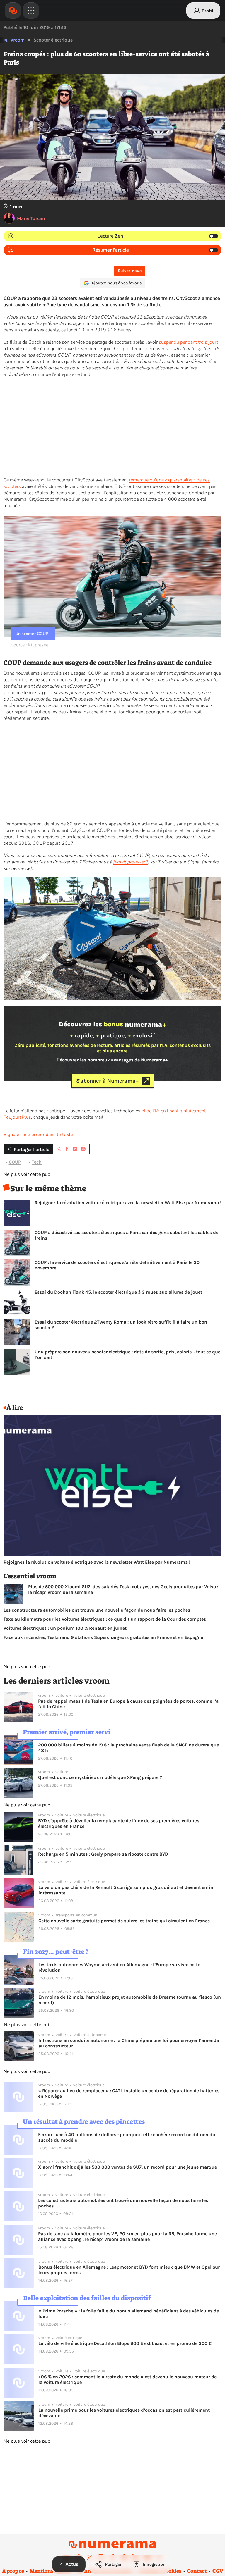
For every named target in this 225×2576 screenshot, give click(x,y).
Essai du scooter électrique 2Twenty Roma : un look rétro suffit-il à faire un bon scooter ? (121, 1325)
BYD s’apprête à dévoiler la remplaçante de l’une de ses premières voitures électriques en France (119, 1823)
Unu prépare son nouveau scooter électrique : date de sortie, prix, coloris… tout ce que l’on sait (127, 1355)
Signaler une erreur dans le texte (38, 1135)
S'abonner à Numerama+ (107, 1081)
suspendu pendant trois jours (189, 342)
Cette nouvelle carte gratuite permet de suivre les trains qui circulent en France (124, 1921)
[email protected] (130, 862)
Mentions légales (51, 2571)
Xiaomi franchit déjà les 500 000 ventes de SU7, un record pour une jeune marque (127, 2167)
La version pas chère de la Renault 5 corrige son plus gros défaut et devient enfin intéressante (126, 1890)
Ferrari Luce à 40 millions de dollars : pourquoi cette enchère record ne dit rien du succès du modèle (127, 2137)
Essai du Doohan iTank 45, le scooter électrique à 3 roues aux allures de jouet (118, 1292)
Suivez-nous (130, 271)
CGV (218, 2571)
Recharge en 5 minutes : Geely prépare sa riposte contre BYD (103, 1854)
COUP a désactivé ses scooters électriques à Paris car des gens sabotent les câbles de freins (126, 1235)
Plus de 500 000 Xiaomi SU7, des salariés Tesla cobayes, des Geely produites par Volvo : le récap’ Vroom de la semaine (123, 1589)
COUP (15, 1162)
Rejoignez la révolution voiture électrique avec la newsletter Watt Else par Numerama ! (128, 1203)
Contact (197, 2571)
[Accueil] (13, 11)
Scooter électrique (53, 40)
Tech (37, 1162)
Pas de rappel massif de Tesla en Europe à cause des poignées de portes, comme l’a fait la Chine (128, 1704)
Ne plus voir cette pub (27, 1174)
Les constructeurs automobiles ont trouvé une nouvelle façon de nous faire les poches (97, 1610)
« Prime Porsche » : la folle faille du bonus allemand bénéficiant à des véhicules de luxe (129, 2314)
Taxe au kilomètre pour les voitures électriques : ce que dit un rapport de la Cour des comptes (105, 1619)
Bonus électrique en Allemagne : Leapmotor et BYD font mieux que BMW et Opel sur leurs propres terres (129, 2270)
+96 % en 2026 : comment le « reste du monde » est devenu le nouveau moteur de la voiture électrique (127, 2379)
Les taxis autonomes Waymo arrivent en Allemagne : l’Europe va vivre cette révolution (119, 1967)
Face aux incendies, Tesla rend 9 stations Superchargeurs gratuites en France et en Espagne (103, 1637)
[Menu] (31, 11)
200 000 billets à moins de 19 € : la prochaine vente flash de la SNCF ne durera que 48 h (128, 1748)
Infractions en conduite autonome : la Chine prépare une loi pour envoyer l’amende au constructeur (129, 2043)
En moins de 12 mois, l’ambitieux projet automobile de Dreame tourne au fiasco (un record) (130, 2000)
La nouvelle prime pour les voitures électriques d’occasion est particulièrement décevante (124, 2413)
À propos (13, 2571)
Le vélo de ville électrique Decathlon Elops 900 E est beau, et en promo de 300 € (125, 2343)
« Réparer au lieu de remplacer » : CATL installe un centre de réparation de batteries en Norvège (129, 2093)
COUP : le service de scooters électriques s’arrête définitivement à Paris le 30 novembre (117, 1265)
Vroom (18, 40)
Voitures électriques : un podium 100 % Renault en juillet (65, 1628)
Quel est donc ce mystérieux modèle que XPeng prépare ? (100, 1777)
